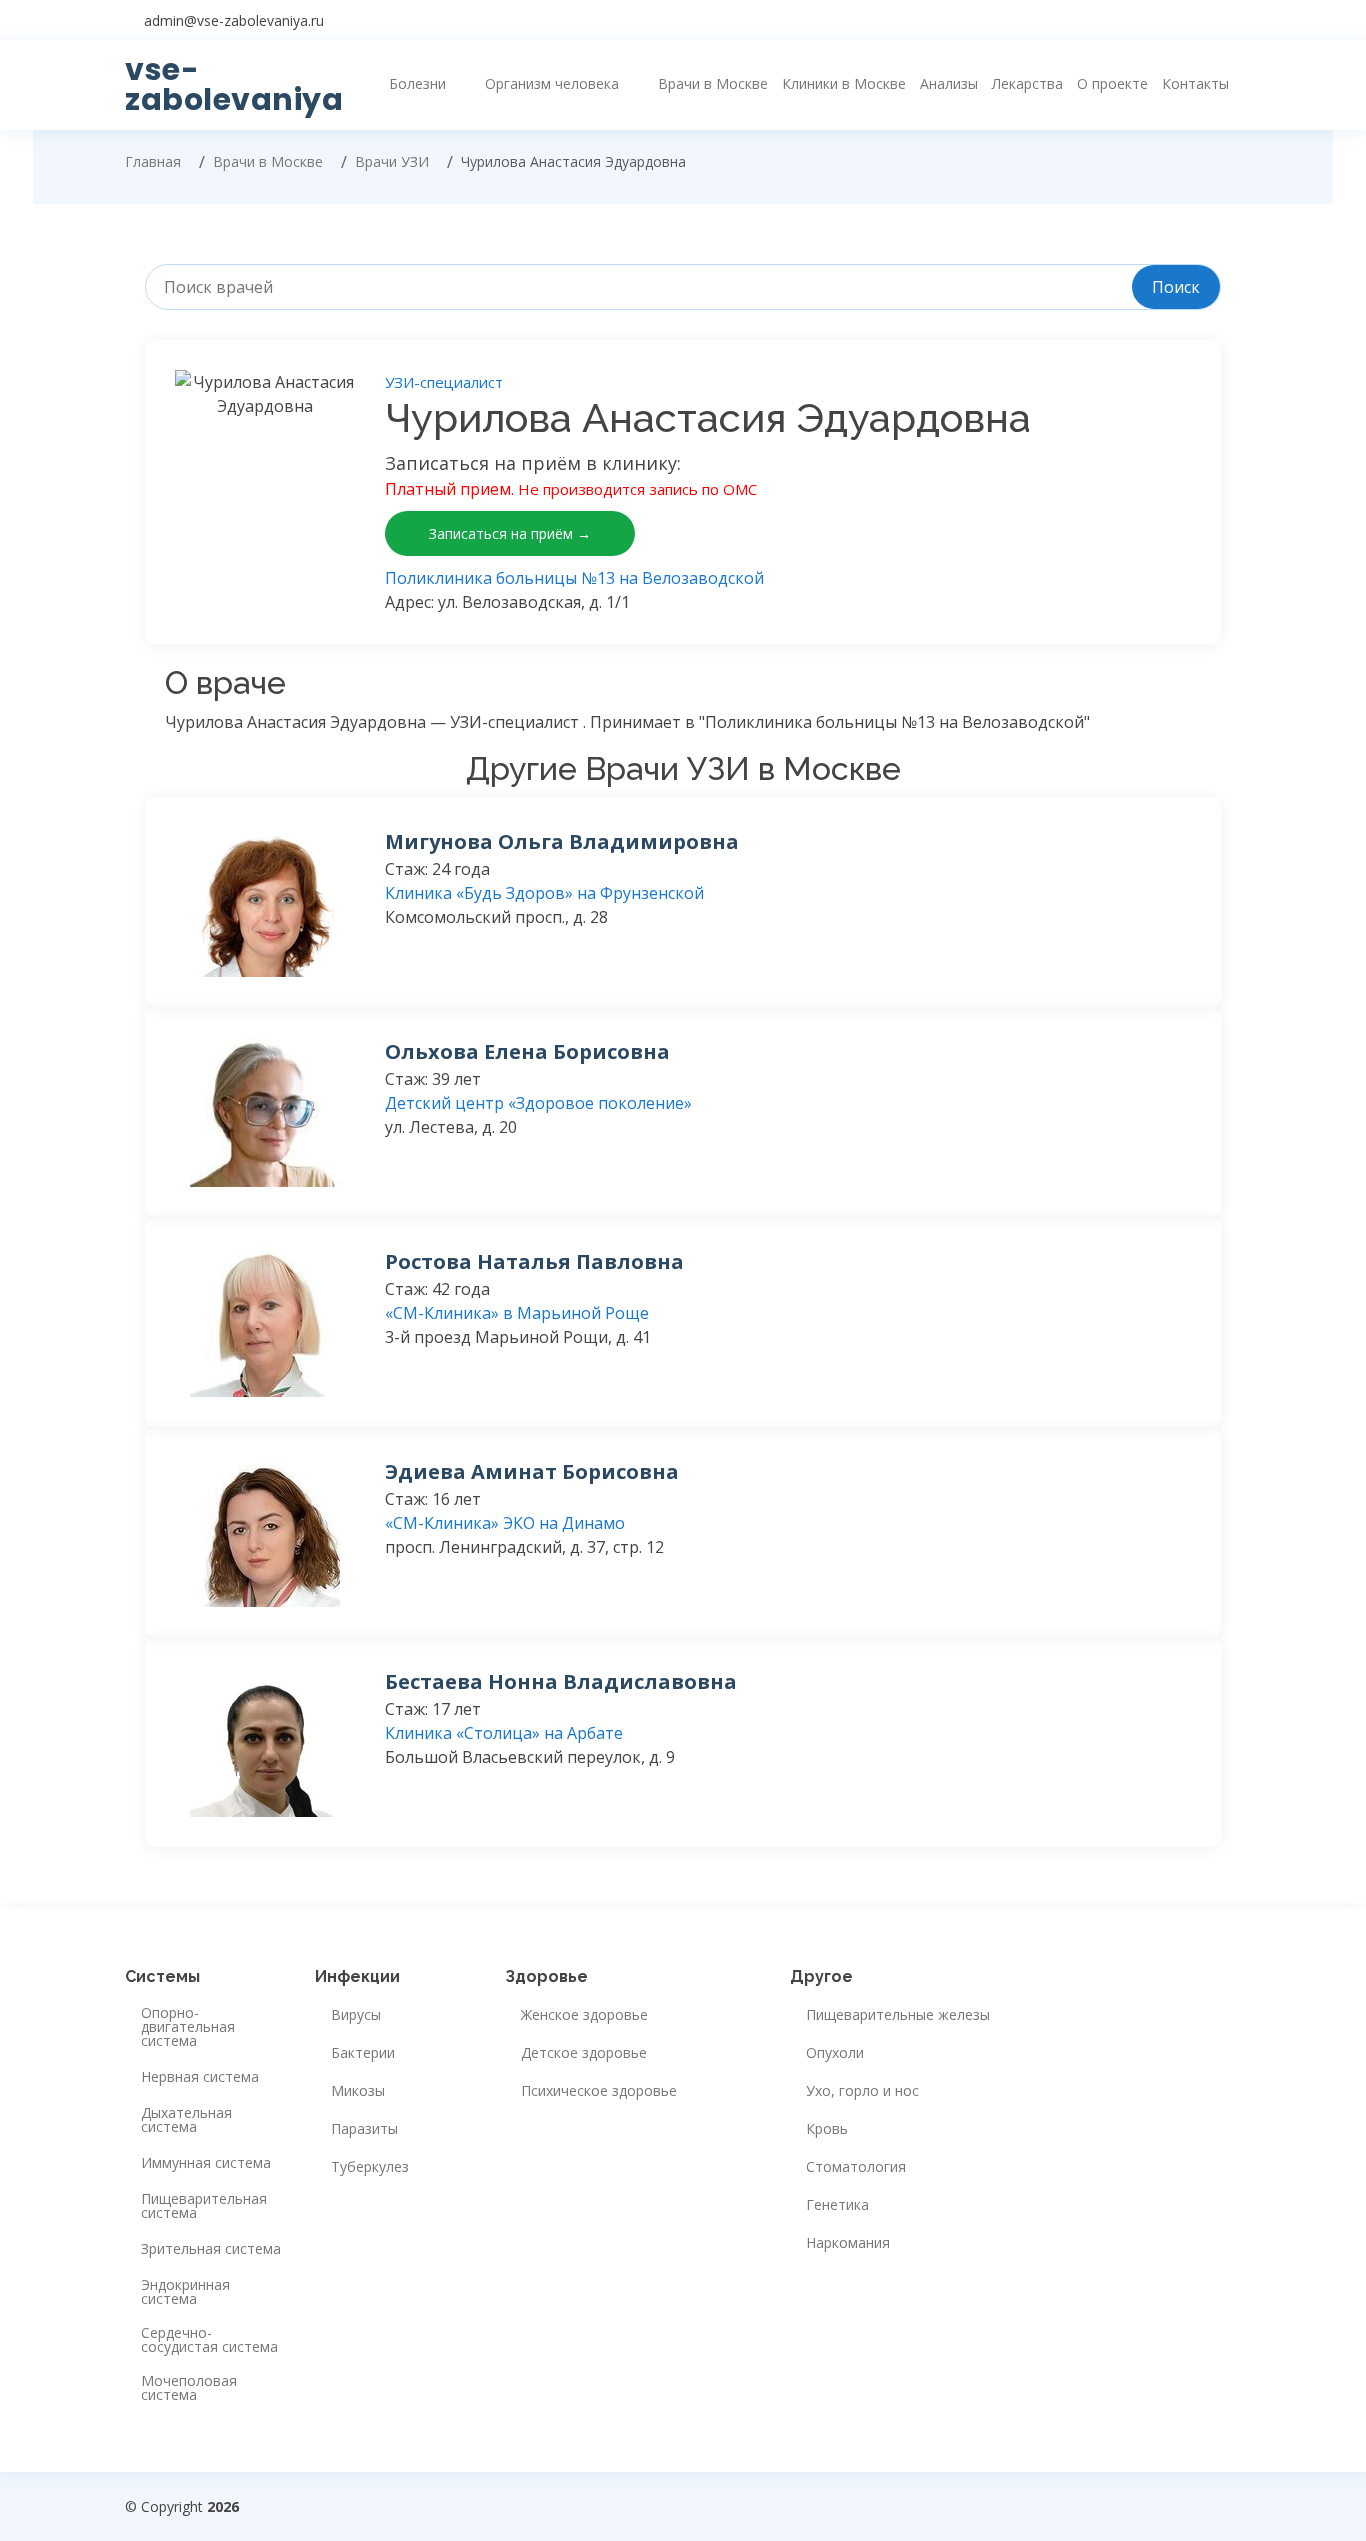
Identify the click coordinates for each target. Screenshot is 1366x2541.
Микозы (358, 2091)
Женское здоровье (584, 2015)
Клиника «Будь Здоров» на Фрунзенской (544, 893)
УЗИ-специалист (444, 382)
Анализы (949, 83)
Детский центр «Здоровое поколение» (538, 1103)
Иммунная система (206, 2163)
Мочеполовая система (189, 2388)
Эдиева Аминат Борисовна (532, 1471)
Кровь (827, 2129)
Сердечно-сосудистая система (209, 2340)
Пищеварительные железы (898, 2015)
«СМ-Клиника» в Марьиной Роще (517, 1313)
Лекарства (1027, 83)
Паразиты (364, 2129)
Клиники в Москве (844, 83)
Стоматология (856, 2167)
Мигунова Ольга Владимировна (562, 841)
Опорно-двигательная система (188, 2027)
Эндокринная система (185, 2292)
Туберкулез (370, 2167)
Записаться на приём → (510, 533)
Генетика (837, 2205)
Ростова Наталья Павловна (534, 1261)
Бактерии (363, 2053)
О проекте (1112, 83)
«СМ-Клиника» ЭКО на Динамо (505, 1523)
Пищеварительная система (204, 2206)
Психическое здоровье (599, 2091)
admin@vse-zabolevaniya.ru (234, 20)
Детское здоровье (584, 2053)
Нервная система (200, 2077)
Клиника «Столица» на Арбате (504, 1733)
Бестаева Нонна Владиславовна (561, 1681)
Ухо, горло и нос (862, 2091)
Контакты (1195, 83)
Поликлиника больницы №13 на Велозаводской (574, 578)
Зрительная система (211, 2249)
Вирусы (356, 2015)
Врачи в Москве (713, 83)
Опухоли (835, 2053)
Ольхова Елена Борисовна (527, 1051)
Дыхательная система (186, 2120)
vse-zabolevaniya (234, 84)
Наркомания (848, 2243)
